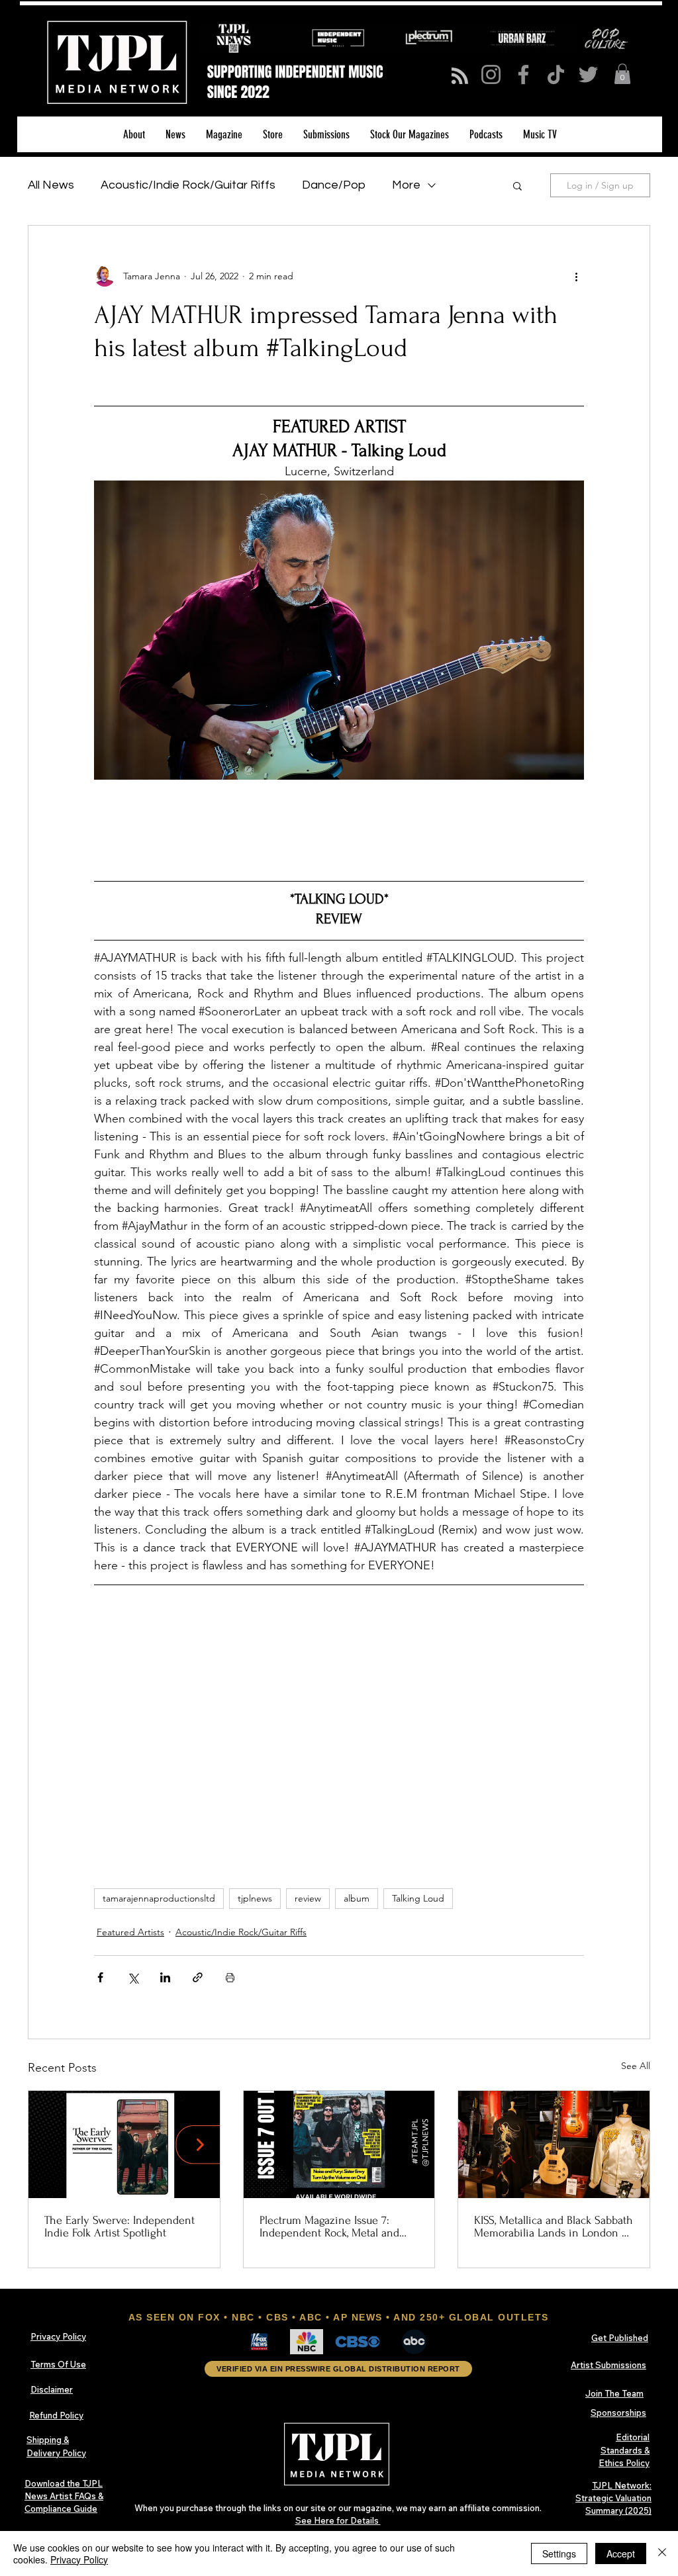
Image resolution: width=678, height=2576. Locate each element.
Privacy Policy (79, 2559)
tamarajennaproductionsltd (159, 1898)
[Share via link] (198, 1977)
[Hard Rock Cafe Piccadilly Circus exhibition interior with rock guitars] (554, 2144)
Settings (559, 2553)
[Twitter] (588, 74)
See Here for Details (338, 2520)
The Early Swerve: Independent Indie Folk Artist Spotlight (120, 2227)
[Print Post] (230, 1977)
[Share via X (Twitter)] (133, 1977)
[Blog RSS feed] (460, 76)
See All (636, 2066)
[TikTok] (556, 74)
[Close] (662, 2553)
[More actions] (576, 276)
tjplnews (255, 1898)
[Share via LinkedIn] (165, 1977)
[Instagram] (491, 74)
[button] (622, 74)
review (308, 1898)
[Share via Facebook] (100, 1977)
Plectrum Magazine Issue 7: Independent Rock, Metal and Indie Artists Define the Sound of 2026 (333, 2227)
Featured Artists (130, 1932)
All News (51, 185)
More (406, 185)
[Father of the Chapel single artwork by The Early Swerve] (124, 2144)
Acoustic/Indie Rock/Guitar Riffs (188, 185)
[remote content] (339, 825)
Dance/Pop (334, 185)
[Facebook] (523, 74)
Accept (621, 2553)
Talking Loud (418, 1898)
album (357, 1898)
